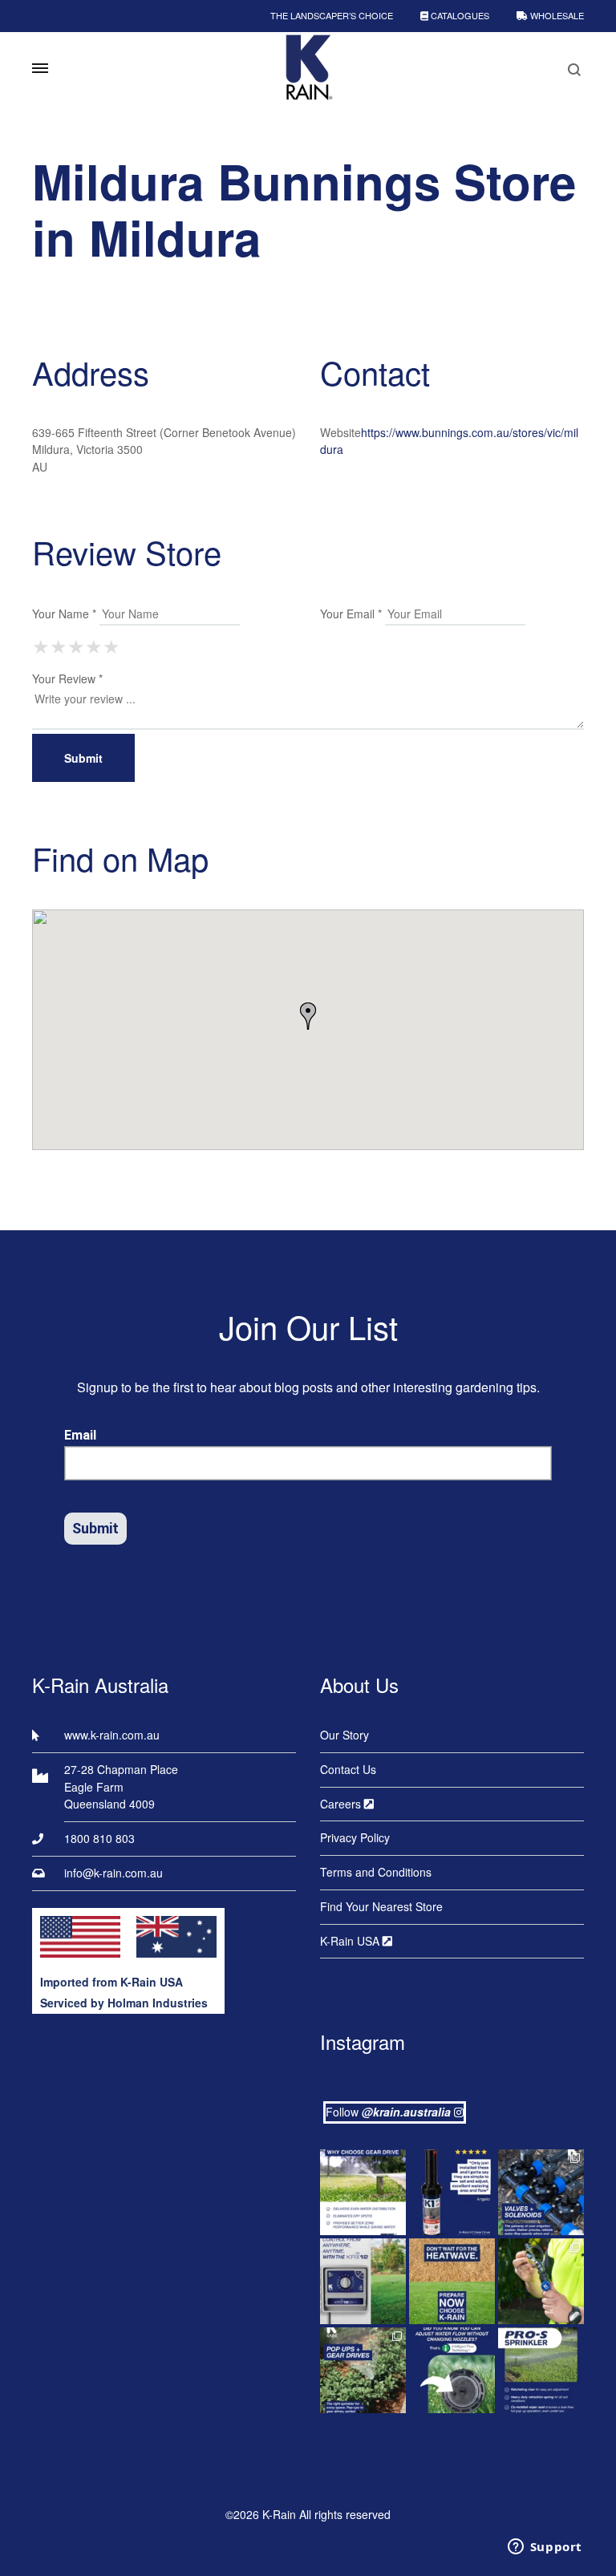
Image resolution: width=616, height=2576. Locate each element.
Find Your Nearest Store (381, 1906)
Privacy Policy (355, 1837)
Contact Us (348, 1769)
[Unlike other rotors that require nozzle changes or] (363, 2192)
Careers (342, 1804)
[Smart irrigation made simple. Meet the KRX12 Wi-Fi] (363, 2281)
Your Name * (64, 614)
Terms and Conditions (376, 1872)
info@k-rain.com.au (113, 1873)
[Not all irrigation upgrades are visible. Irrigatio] (541, 2192)
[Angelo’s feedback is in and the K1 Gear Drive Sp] (452, 2192)
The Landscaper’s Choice (332, 15)
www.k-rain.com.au (112, 1735)
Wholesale (556, 15)
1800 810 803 (99, 1838)
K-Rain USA (351, 1941)
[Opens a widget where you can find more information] (545, 2548)
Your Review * (67, 678)
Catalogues (459, 15)
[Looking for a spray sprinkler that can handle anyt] (541, 2370)
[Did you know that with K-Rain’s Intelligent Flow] (452, 2370)
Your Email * (351, 614)
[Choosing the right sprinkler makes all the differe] (363, 2370)
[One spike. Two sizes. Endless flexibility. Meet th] (541, 2281)
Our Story (344, 1735)
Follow (388, 2112)
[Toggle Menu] (40, 68)
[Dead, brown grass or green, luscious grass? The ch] (452, 2281)
